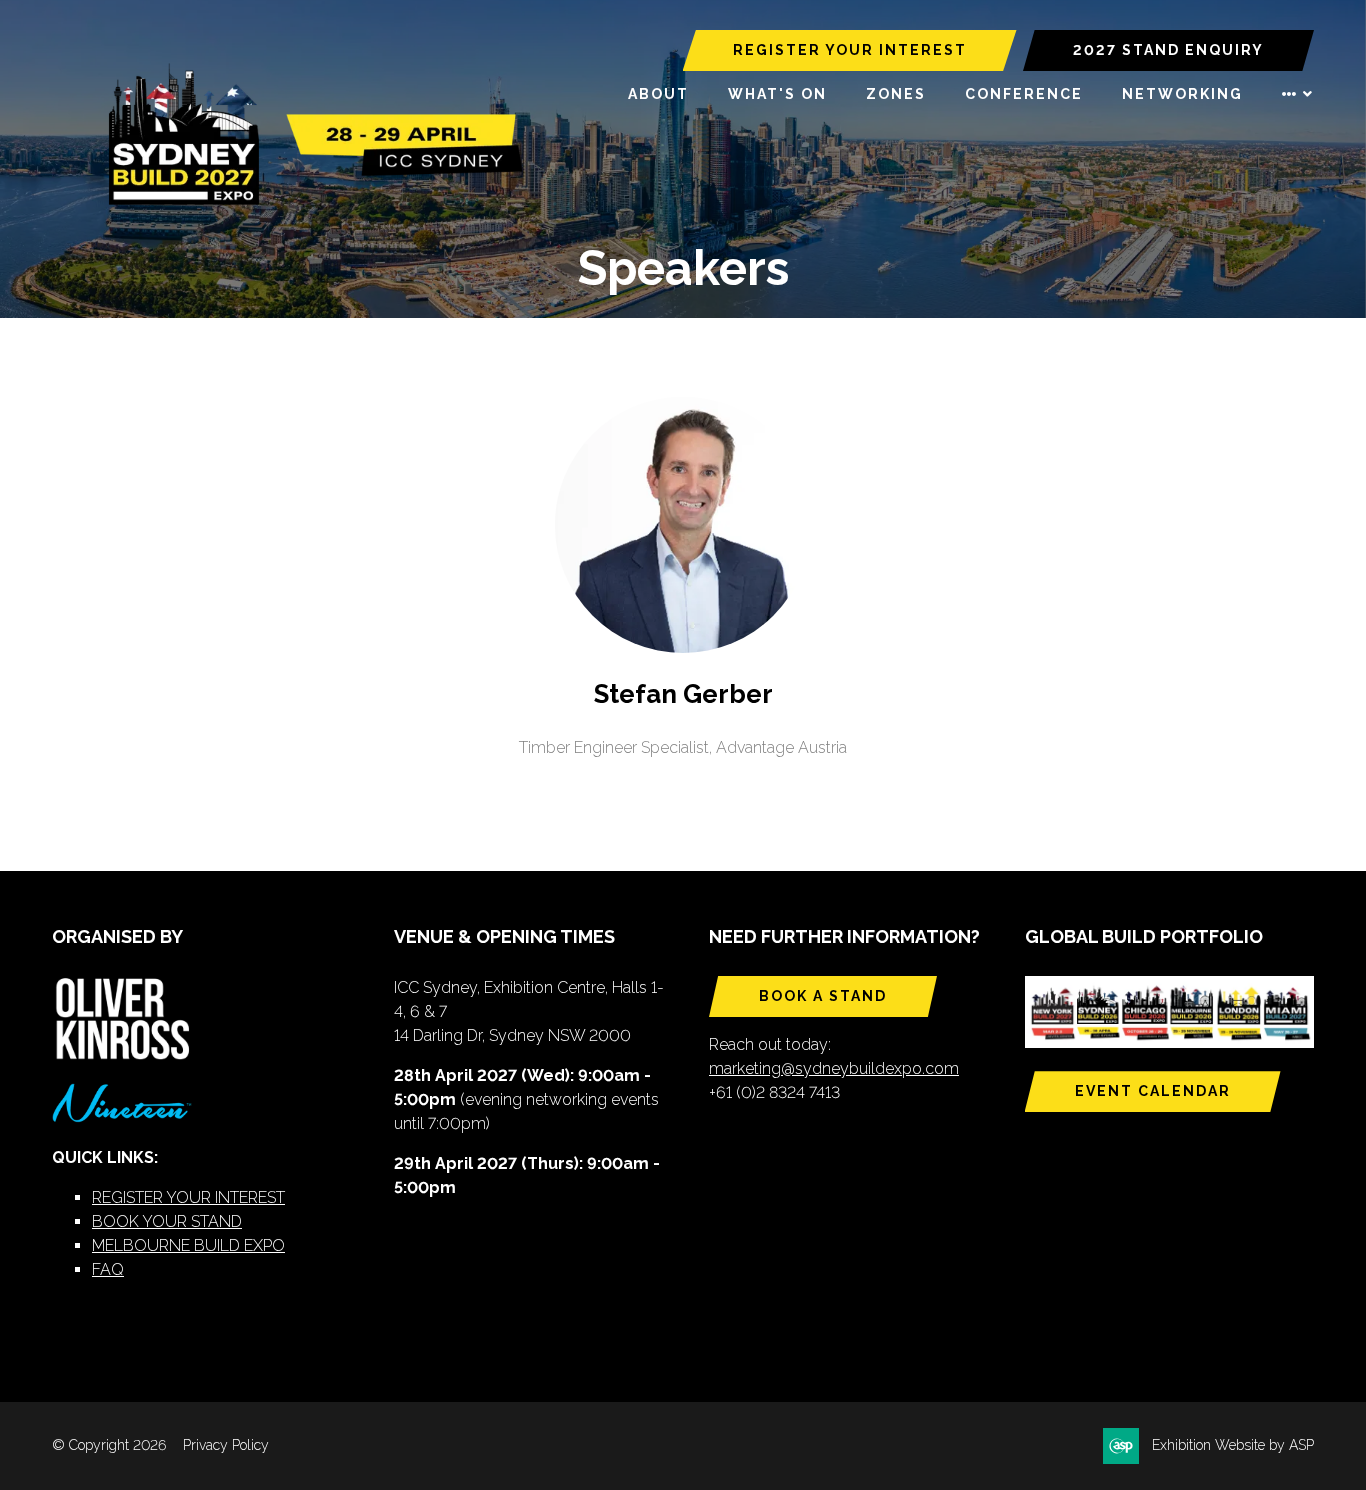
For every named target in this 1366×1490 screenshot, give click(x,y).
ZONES (896, 94)
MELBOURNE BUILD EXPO (188, 1245)
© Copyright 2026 (109, 1445)
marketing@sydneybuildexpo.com (834, 1068)
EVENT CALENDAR (1153, 1091)
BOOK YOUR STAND (167, 1221)
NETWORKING (1182, 94)
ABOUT (658, 94)
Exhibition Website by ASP (1233, 1445)
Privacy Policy (226, 1445)
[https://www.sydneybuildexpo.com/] (307, 201)
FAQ (108, 1269)
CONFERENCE (1024, 94)
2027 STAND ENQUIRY (1168, 50)
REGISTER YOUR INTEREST (850, 50)
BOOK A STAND (823, 996)
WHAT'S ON (777, 94)
